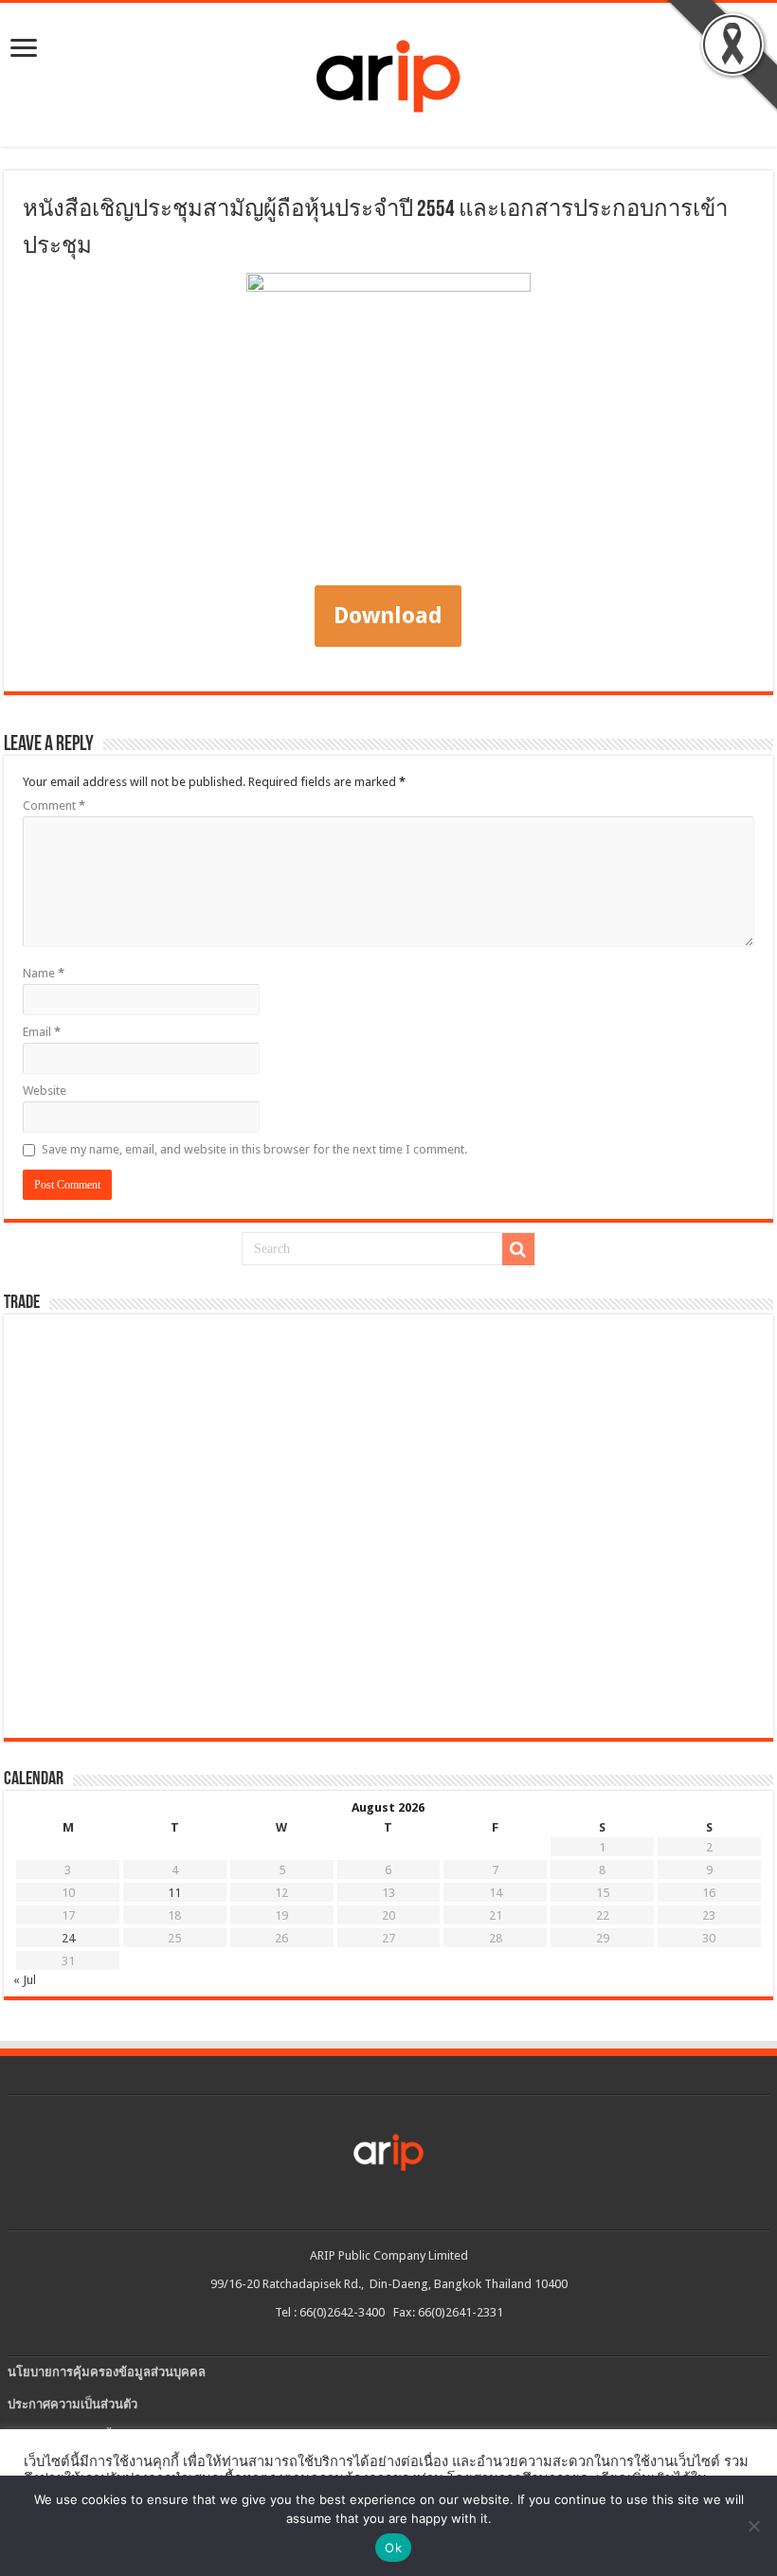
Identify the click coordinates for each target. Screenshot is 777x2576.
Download (388, 616)
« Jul (25, 1980)
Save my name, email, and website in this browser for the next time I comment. (254, 1149)
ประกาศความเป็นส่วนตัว (72, 2404)
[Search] (518, 1249)
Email (42, 1032)
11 (174, 1893)
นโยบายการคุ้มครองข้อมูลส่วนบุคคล (107, 2372)
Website (45, 1091)
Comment (54, 805)
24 (68, 1938)
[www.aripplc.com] (388, 71)
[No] (753, 2526)
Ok (393, 2548)
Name (44, 973)
